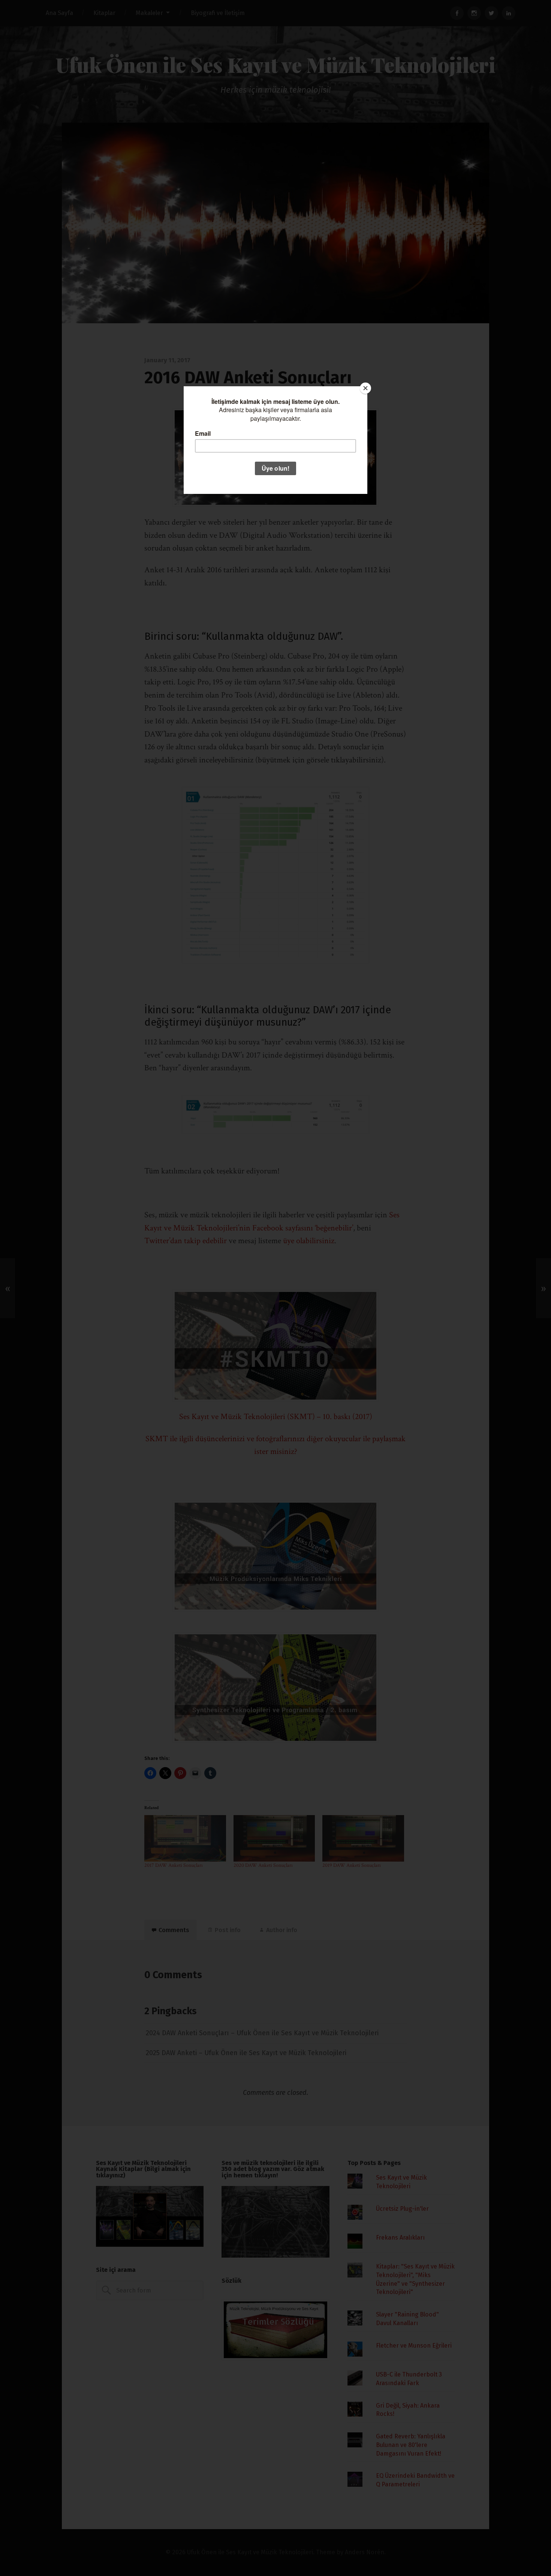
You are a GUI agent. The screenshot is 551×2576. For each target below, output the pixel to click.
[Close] (365, 388)
